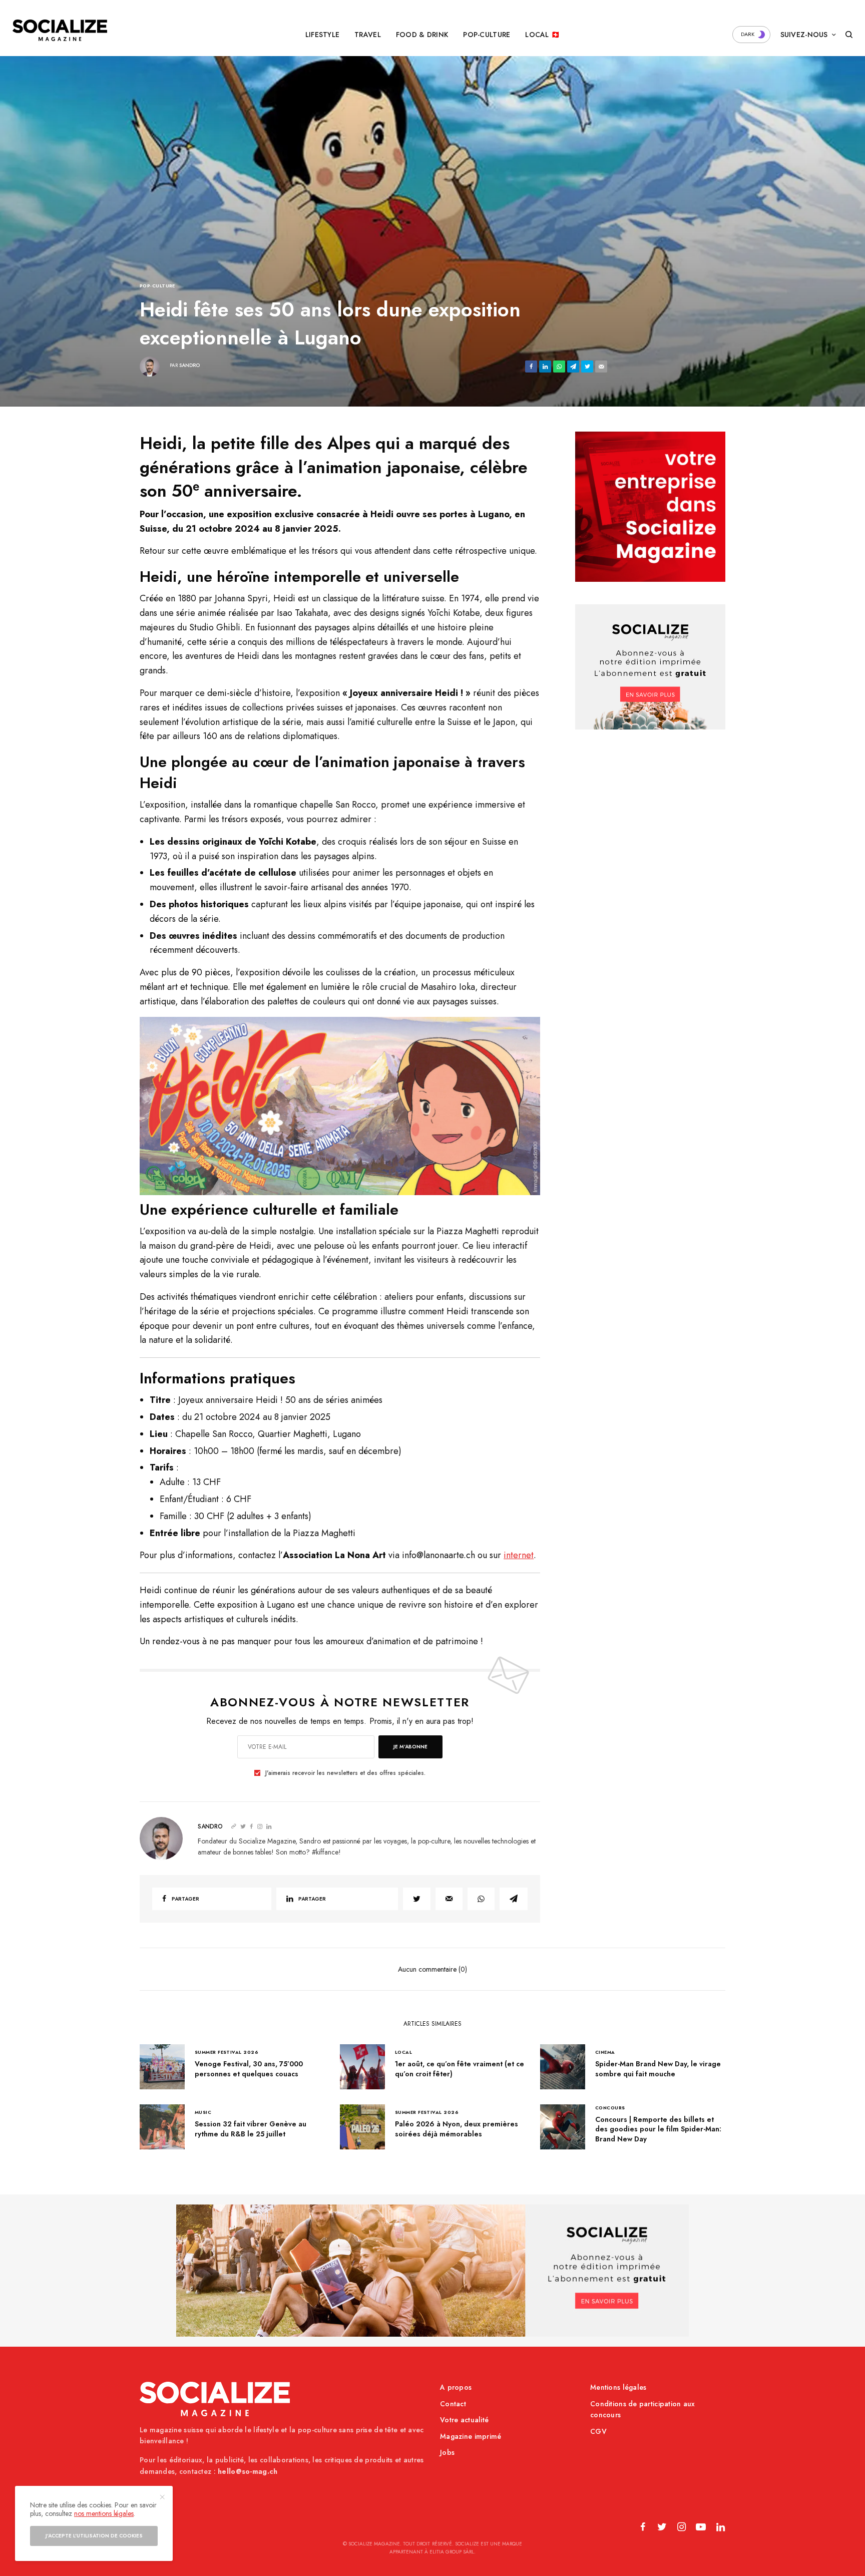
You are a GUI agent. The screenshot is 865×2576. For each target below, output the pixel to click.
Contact (453, 2404)
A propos (456, 2387)
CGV (598, 2431)
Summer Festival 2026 (227, 2052)
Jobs (447, 2452)
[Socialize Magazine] (60, 30)
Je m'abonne (410, 1747)
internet (519, 1555)
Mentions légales (618, 2387)
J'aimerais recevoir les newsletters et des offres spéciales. (345, 1773)
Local (403, 2052)
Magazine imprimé (471, 2436)
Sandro (189, 365)
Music (203, 2112)
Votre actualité (464, 2420)
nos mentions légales (104, 2513)
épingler (345, 1106)
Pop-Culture (157, 286)
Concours (610, 2108)
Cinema (605, 2052)
